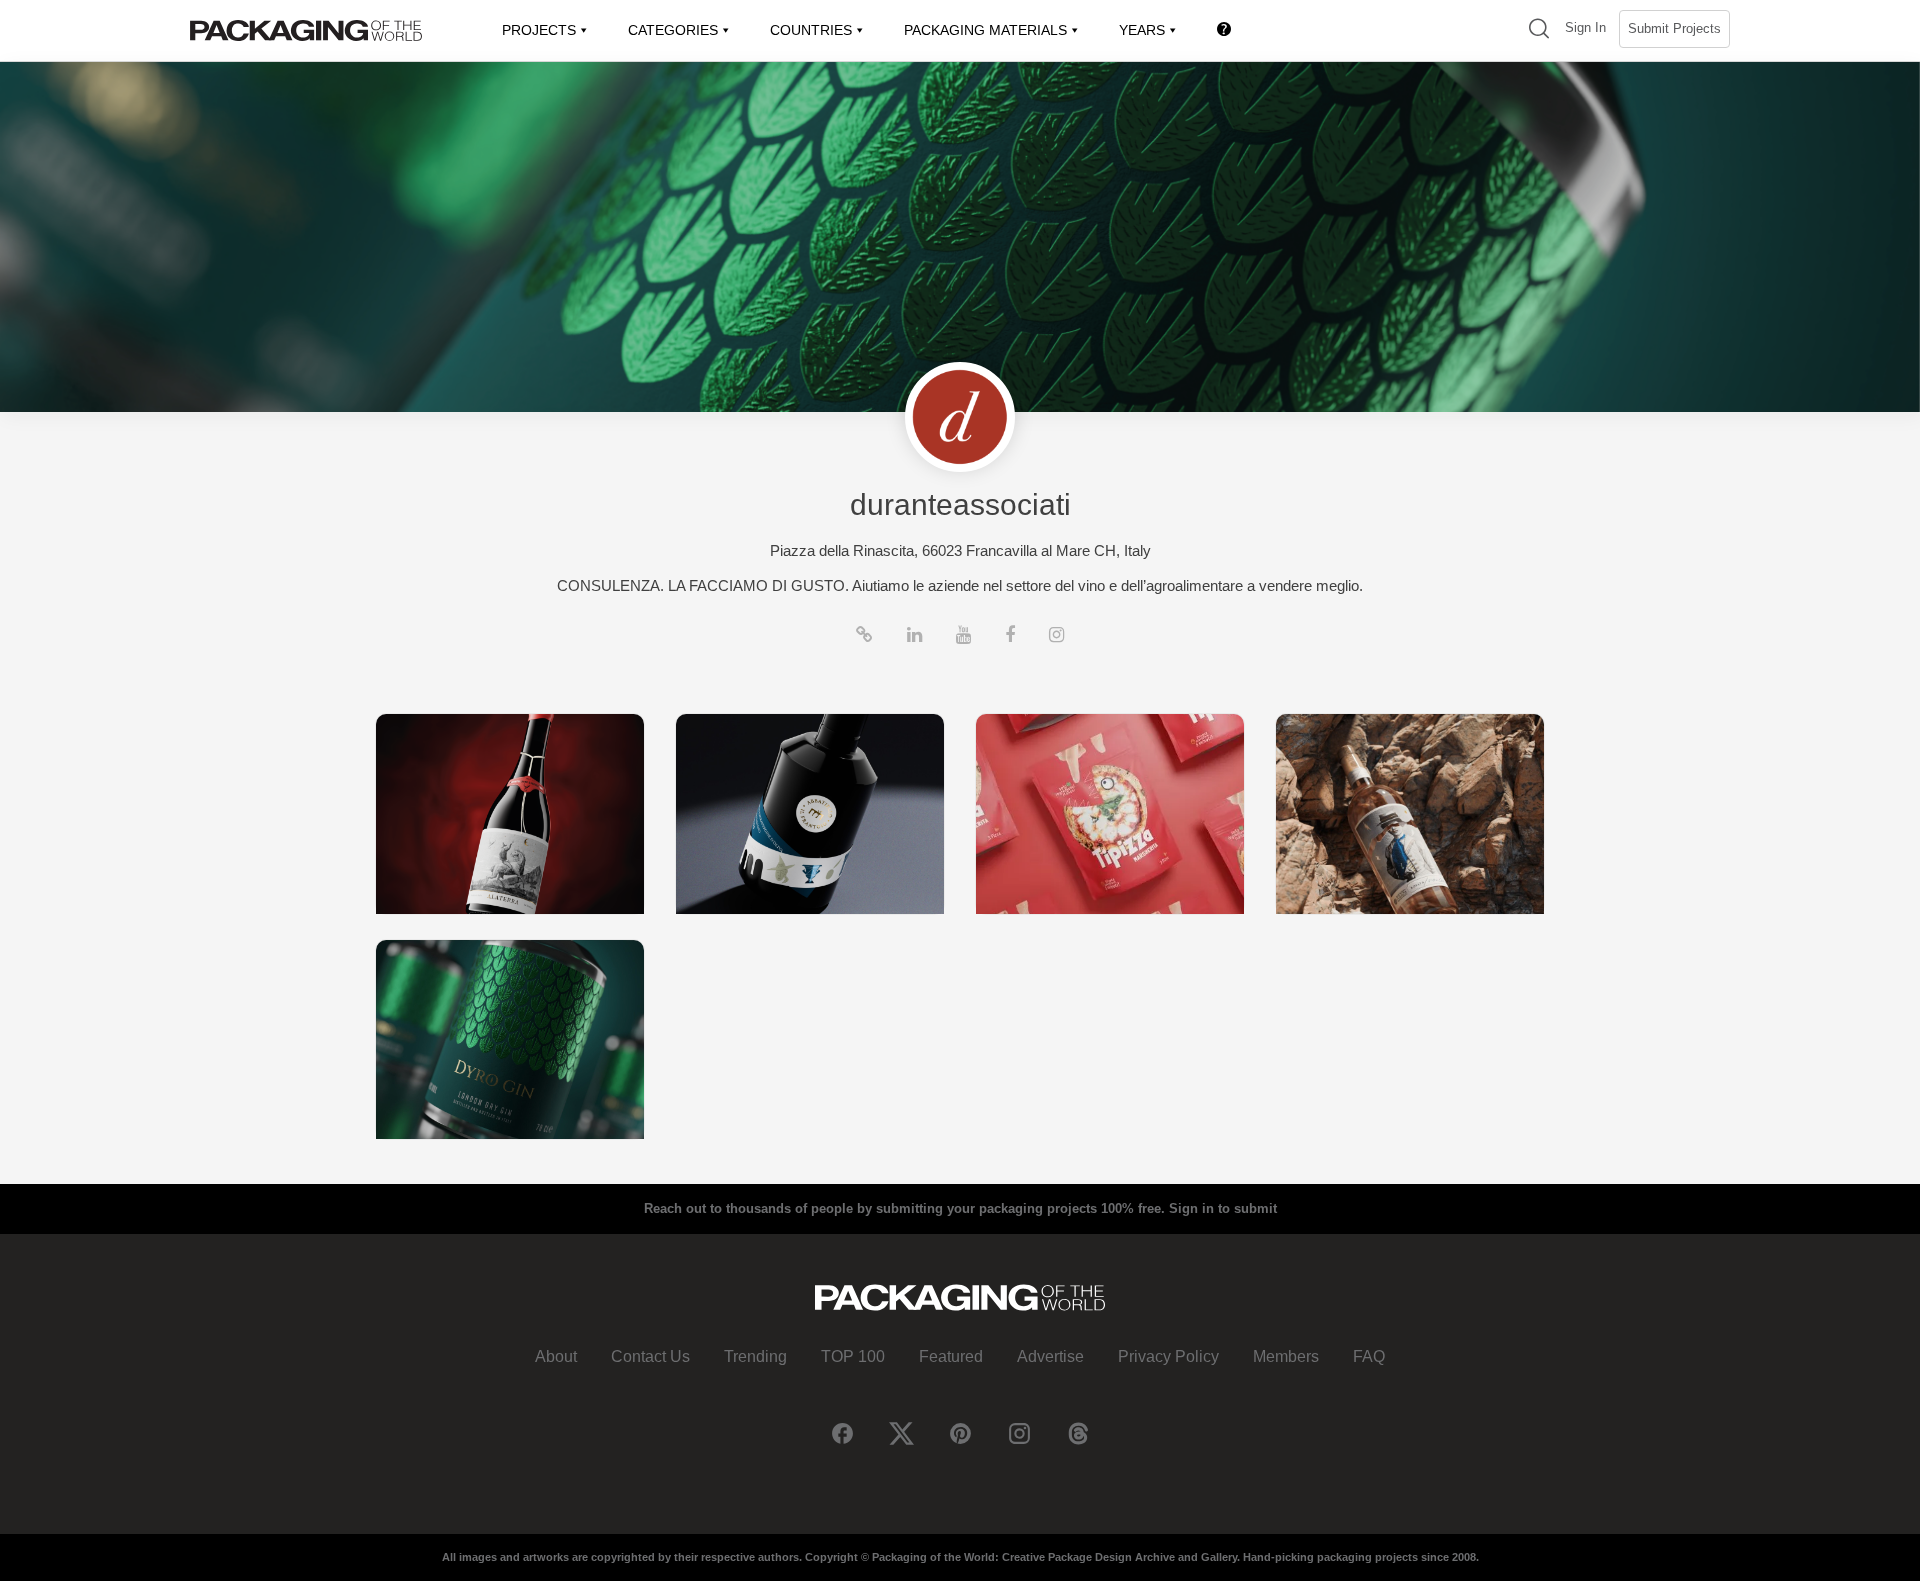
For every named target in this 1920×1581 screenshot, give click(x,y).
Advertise (1050, 1356)
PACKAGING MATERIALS (985, 30)
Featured (951, 1356)
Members (1286, 1356)
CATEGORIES (673, 30)
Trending (755, 1356)
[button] (1539, 30)
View (510, 813)
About (556, 1356)
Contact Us (650, 1356)
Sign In (1585, 27)
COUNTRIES (811, 30)
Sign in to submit (1223, 1208)
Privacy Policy (1168, 1356)
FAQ (1369, 1356)
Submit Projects (1674, 28)
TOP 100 (853, 1356)
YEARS (1142, 30)
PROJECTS (539, 30)
